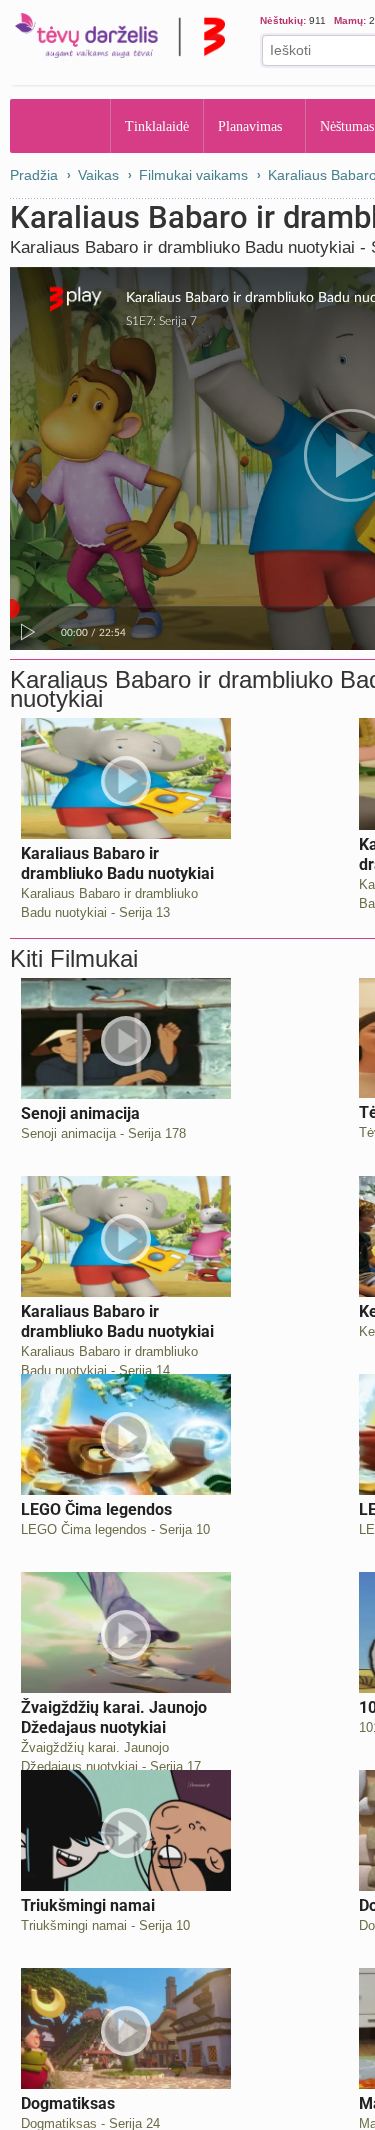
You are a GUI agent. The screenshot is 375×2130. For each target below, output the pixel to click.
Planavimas (256, 126)
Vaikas (98, 175)
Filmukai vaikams (193, 175)
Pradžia (60, 126)
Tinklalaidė (158, 126)
